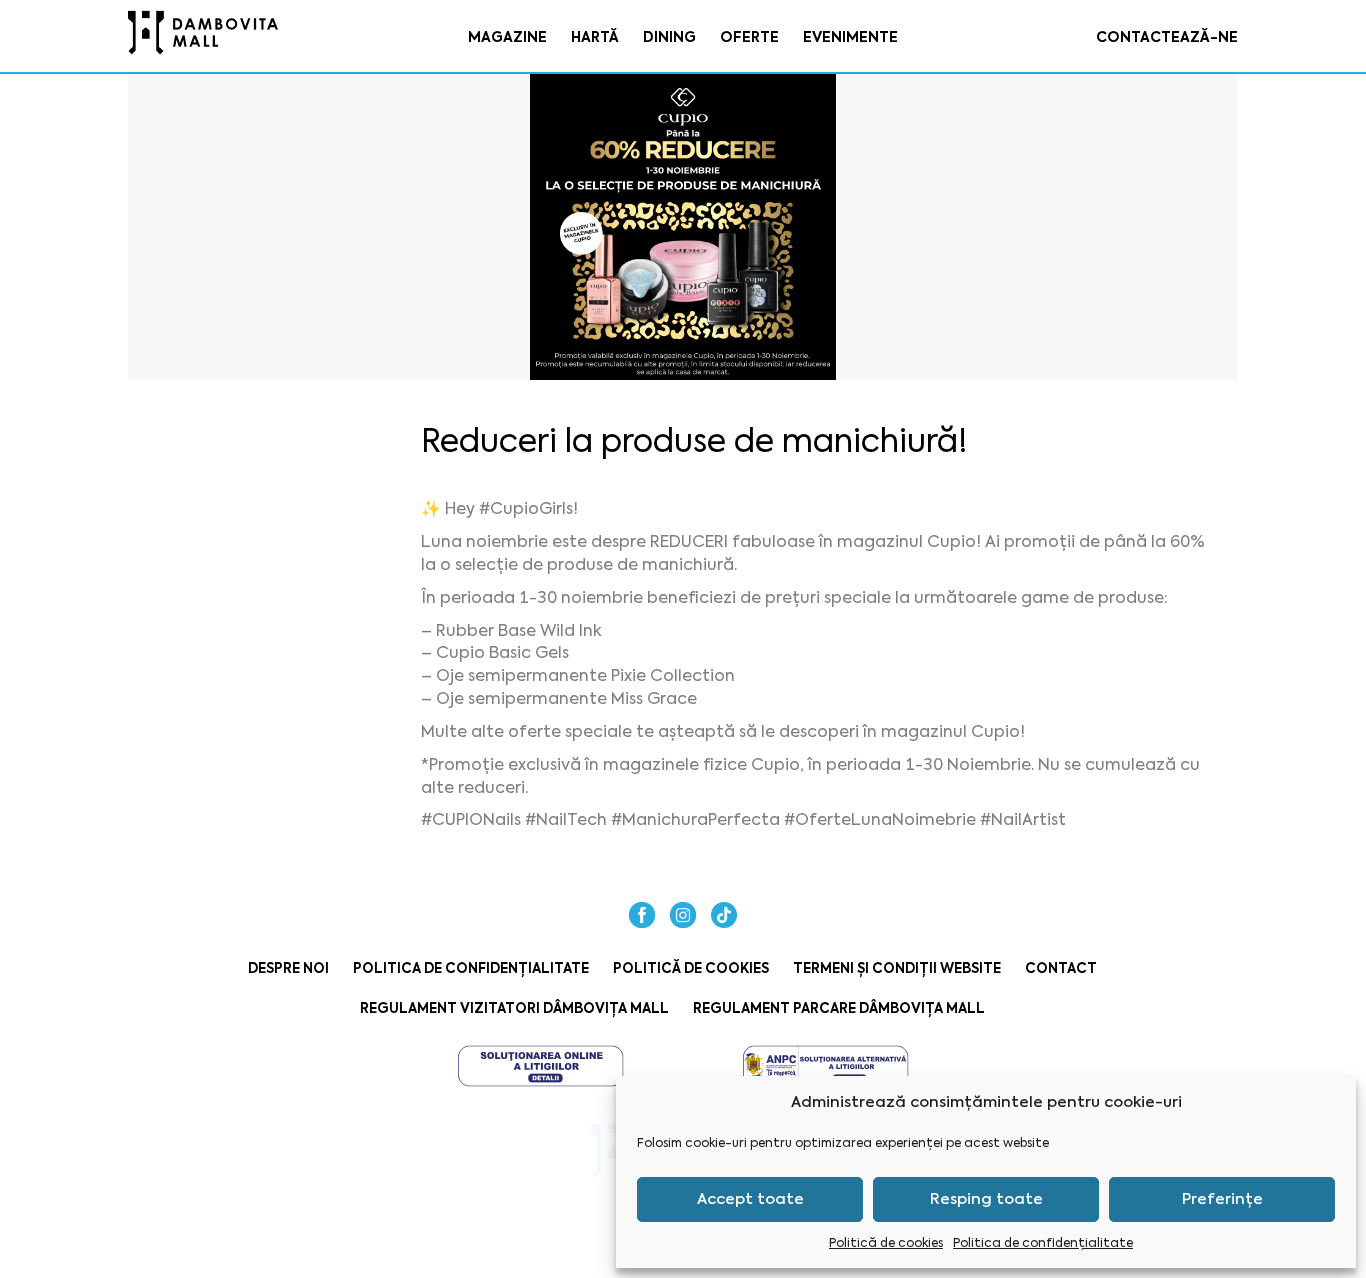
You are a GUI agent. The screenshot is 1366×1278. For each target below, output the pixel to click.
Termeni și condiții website (897, 968)
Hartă (595, 37)
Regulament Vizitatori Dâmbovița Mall (514, 1008)
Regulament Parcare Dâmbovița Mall (839, 1008)
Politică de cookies (886, 1243)
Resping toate (986, 1199)
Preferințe (1222, 1199)
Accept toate (750, 1199)
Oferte (749, 37)
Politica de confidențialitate (1043, 1243)
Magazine (507, 37)
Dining (669, 37)
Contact (1061, 968)
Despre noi (288, 968)
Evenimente (850, 37)
